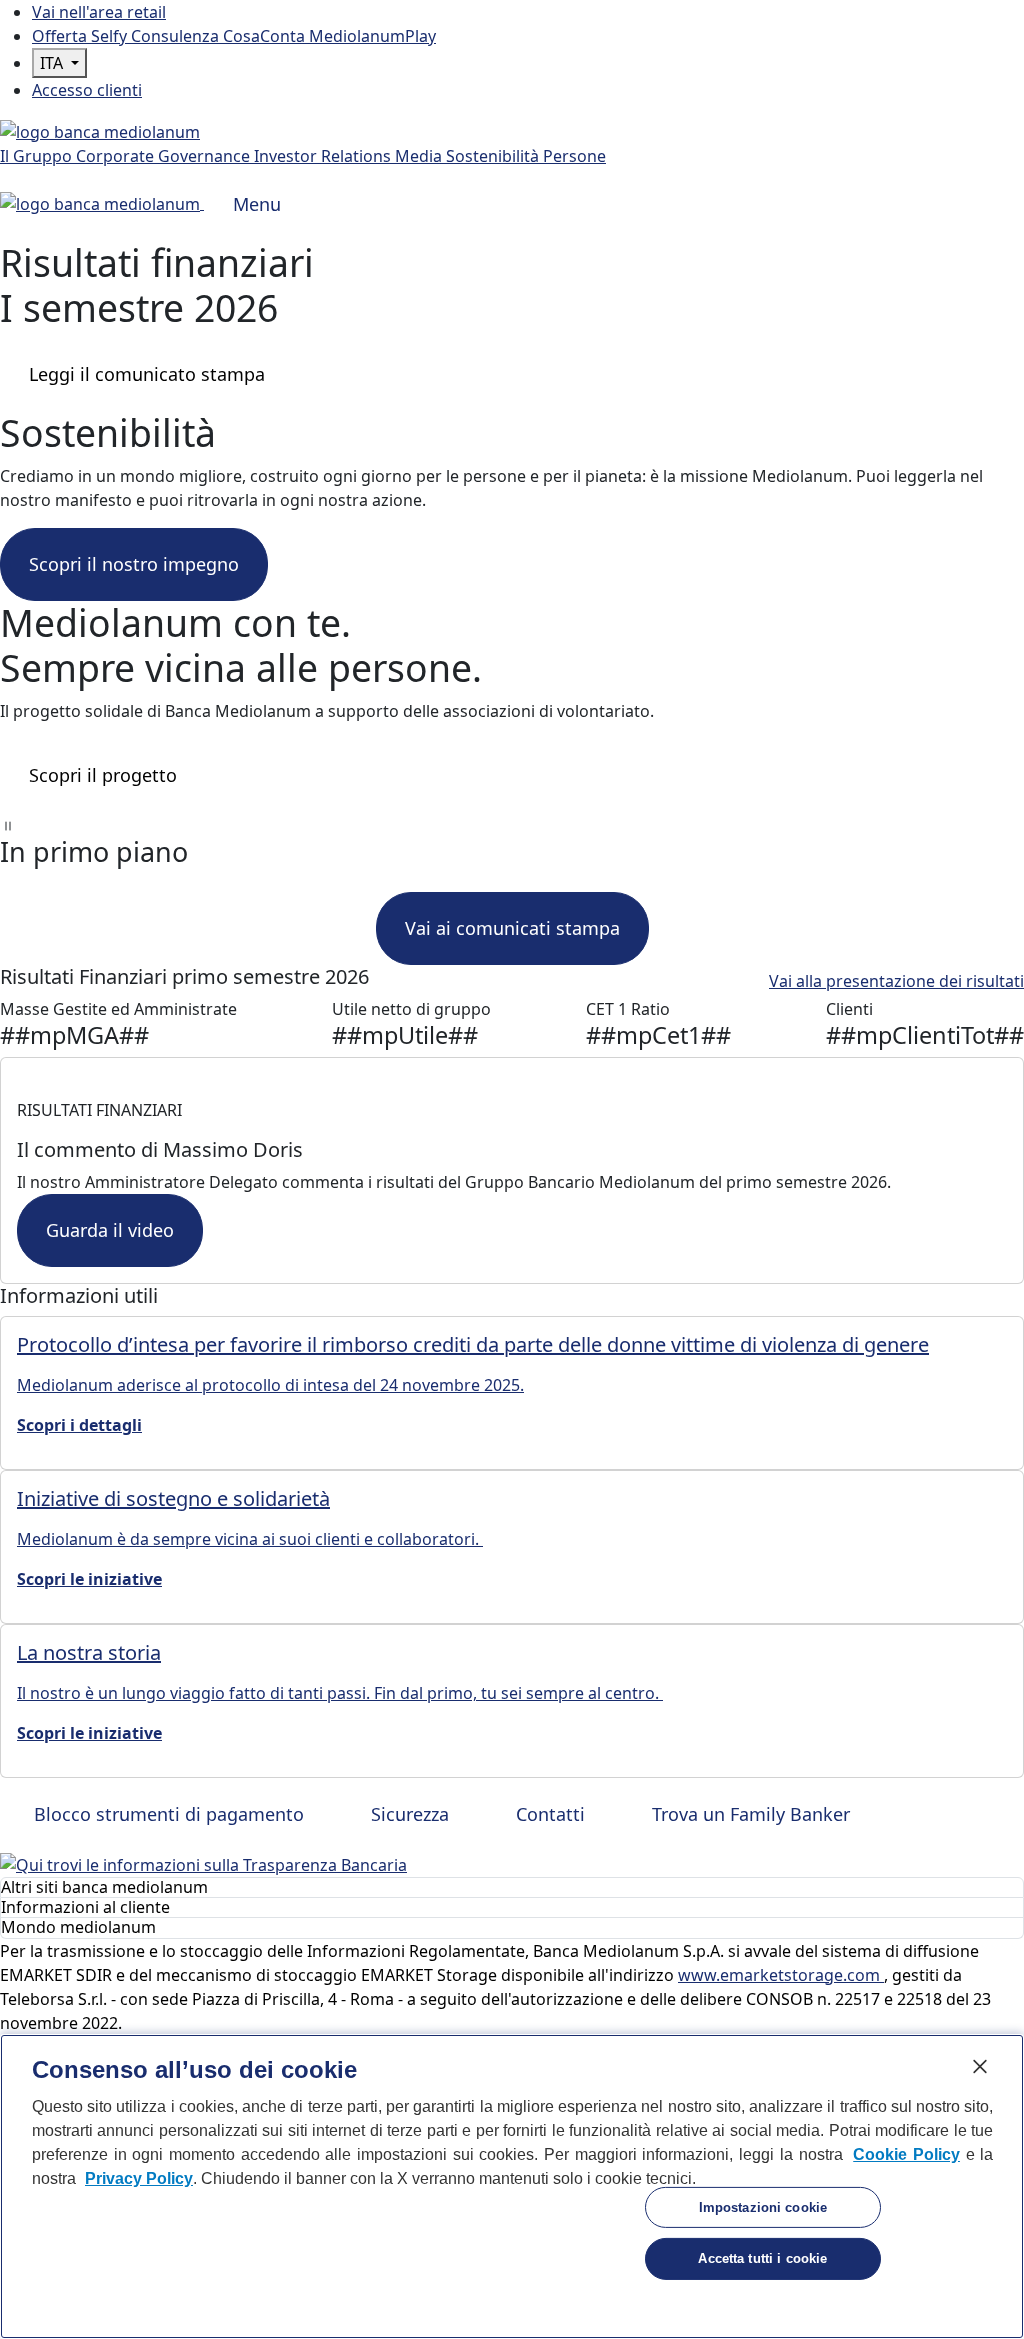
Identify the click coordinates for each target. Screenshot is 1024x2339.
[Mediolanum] (100, 130)
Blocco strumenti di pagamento (166, 1814)
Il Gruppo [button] (38, 156)
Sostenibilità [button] (494, 156)
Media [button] (420, 156)
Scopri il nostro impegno (134, 564)
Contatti (548, 1814)
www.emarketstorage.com (781, 1975)
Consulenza (177, 36)
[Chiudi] (980, 2066)
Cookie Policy (906, 2154)
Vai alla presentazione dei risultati (896, 981)
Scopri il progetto (103, 775)
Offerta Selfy (81, 36)
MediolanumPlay (372, 36)
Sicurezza (407, 1814)
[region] (512, 2186)
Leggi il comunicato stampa (147, 374)
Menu (257, 204)
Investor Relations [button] (324, 156)
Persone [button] (574, 156)
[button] (512, 824)
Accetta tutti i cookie (762, 2258)
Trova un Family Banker (748, 1814)
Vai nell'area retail (99, 12)
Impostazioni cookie (763, 2207)
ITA (53, 63)
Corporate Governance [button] (165, 156)
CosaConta (266, 36)
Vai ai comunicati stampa (512, 928)
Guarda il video (110, 1230)
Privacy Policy (139, 2178)
